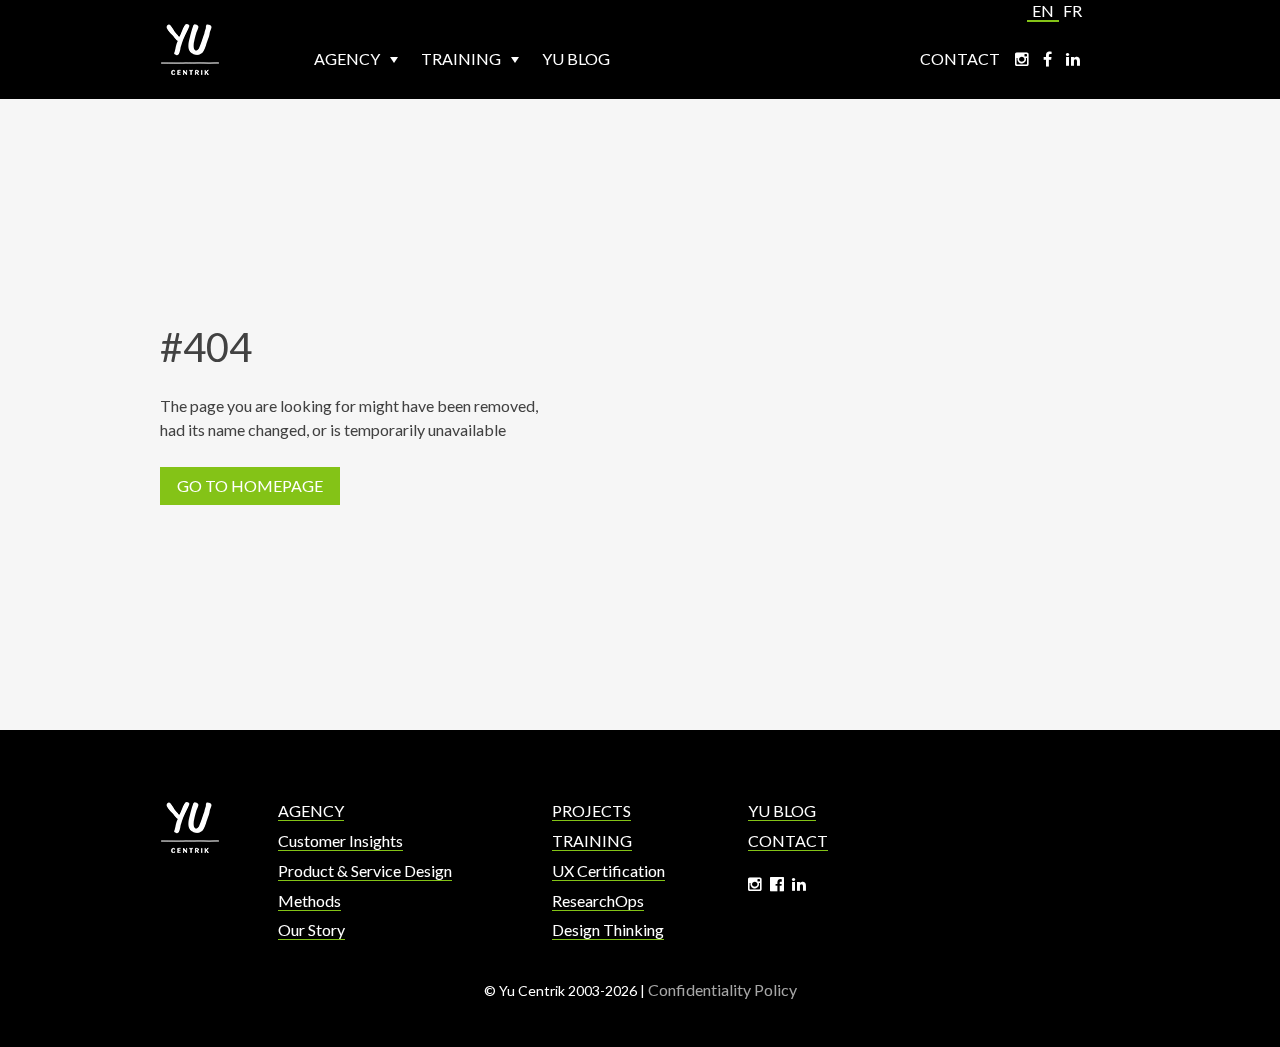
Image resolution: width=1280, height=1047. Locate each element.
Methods (309, 900)
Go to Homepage (250, 485)
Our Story (311, 929)
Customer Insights (340, 840)
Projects (591, 810)
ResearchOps (598, 900)
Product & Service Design (365, 870)
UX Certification (608, 870)
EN (1043, 10)
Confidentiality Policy (722, 989)
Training (462, 58)
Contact (960, 58)
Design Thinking (608, 929)
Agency (348, 58)
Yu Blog (576, 58)
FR (1072, 10)
